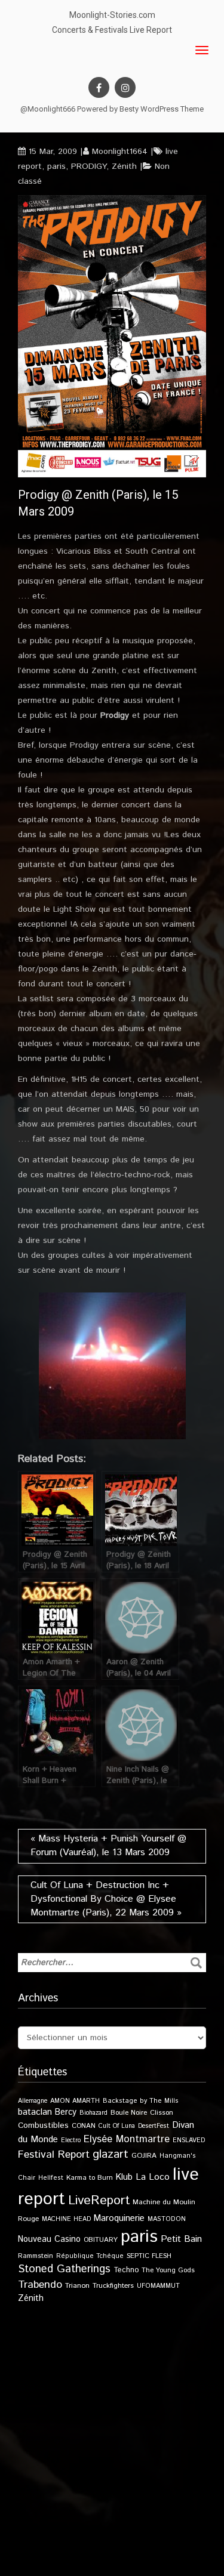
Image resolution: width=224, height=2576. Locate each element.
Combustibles (43, 2125)
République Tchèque (90, 2256)
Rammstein (36, 2256)
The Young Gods (168, 2270)
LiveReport (99, 2200)
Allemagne (33, 2101)
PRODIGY (89, 166)
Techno (126, 2270)
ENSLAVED (189, 2140)
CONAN (84, 2126)
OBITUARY (101, 2240)
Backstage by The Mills (141, 2101)
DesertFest (154, 2126)
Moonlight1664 (120, 152)
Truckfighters (113, 2286)
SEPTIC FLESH (149, 2256)
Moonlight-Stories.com (112, 15)
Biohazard (93, 2113)
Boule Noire (129, 2113)
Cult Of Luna (117, 2126)
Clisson (162, 2113)
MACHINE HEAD (66, 2219)
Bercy (66, 2112)
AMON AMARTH (75, 2101)
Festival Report (54, 2155)
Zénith (124, 166)
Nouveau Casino (49, 2239)
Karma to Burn (90, 2178)
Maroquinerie (119, 2218)
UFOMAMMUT (158, 2286)
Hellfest (51, 2178)
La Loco (153, 2177)
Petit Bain (181, 2239)
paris (56, 166)
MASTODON (167, 2219)
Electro (71, 2140)
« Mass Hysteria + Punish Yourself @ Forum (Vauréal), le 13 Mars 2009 (108, 1846)
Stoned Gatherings (64, 2269)
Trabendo (40, 2285)
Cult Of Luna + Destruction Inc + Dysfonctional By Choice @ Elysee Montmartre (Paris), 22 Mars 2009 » (106, 1899)
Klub (124, 2177)
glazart (111, 2154)
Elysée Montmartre (127, 2139)
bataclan (35, 2112)
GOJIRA (144, 2156)
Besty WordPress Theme (162, 109)
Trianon (77, 2286)
